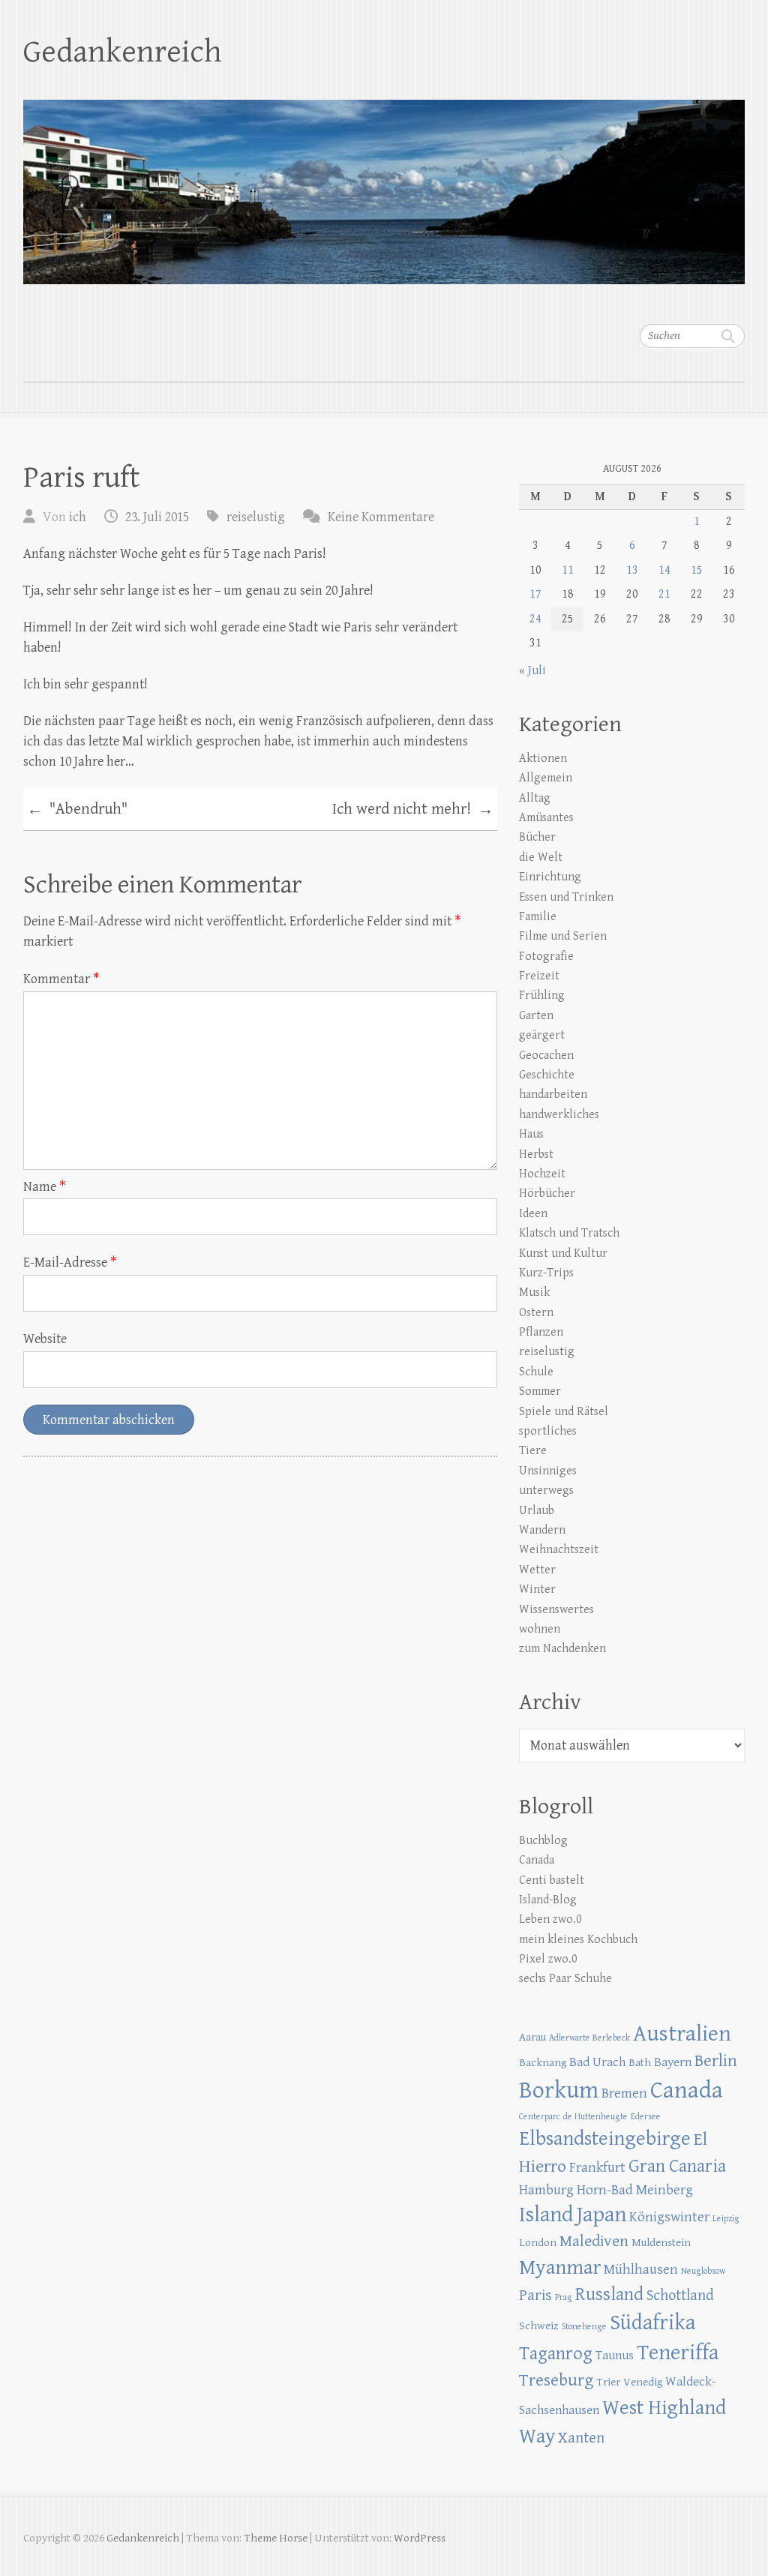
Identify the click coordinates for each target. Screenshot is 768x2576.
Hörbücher (547, 1194)
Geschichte (547, 1075)
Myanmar (560, 2268)
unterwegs (546, 1490)
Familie (538, 917)
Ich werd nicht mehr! (413, 810)
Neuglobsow (703, 2271)
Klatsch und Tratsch (569, 1233)
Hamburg (546, 2190)
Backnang (543, 2063)
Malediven (594, 2241)
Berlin (716, 2061)
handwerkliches (559, 1115)
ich (78, 517)
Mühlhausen (641, 2269)
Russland (609, 2294)
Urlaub (537, 1511)
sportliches (548, 1431)
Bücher (537, 837)
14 (664, 570)
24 (535, 619)
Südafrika (652, 2323)
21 (664, 594)
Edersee (646, 2117)
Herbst (536, 1155)
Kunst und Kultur (563, 1254)
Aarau (532, 2037)
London (538, 2243)
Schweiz (539, 2326)
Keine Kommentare (381, 517)
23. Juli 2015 (157, 517)
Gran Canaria (677, 2166)
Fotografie (546, 957)
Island (546, 2215)
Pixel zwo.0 (548, 1959)
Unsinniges (548, 1471)
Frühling (542, 996)
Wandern (542, 1530)
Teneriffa (678, 2353)
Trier (608, 2382)
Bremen (624, 2093)
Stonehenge (584, 2327)
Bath (640, 2063)
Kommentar (61, 979)
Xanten (581, 2438)
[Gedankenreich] (384, 182)
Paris (535, 2295)
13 (632, 570)
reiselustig (256, 517)
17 (535, 594)
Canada (537, 1860)
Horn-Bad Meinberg (635, 2190)
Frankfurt (597, 2167)
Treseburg (556, 2381)
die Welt (541, 858)
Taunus (615, 2356)
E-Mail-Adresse (70, 1263)
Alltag (535, 798)
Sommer (540, 1391)
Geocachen (546, 1056)
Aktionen (543, 759)
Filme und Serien (563, 936)
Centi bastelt (552, 1880)
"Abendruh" (77, 810)
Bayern (673, 2062)
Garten (536, 1016)
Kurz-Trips (546, 1273)
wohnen (540, 1629)
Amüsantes (546, 818)
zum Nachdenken (562, 1649)
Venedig (643, 2382)
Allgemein (546, 778)
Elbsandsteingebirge (605, 2139)
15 (697, 570)
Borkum (559, 2090)
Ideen (533, 1214)
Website (45, 1339)
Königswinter (669, 2217)
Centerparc (540, 2117)
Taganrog (556, 2354)
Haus (531, 1134)
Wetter (537, 1570)
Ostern (536, 1313)
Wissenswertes (556, 1610)
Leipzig (726, 2219)
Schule (536, 1372)
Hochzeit (542, 1174)
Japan (601, 2215)
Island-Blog (548, 1900)
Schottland (680, 2296)
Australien (682, 2034)
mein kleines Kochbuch (578, 1940)
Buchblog (543, 1841)
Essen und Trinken (566, 897)
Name (45, 1187)
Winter (537, 1589)
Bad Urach (597, 2062)
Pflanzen (541, 1332)
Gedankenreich (123, 52)
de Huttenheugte (595, 2117)
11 (568, 570)
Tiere (533, 1451)
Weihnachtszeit (559, 1550)
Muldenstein (661, 2243)
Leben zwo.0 (550, 1919)
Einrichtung (550, 877)
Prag (564, 2297)
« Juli (532, 671)
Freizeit (539, 976)
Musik (534, 1292)
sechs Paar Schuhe (565, 1979)
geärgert (542, 1035)
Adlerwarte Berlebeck (589, 2038)
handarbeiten (553, 1095)
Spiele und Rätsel (564, 1412)
